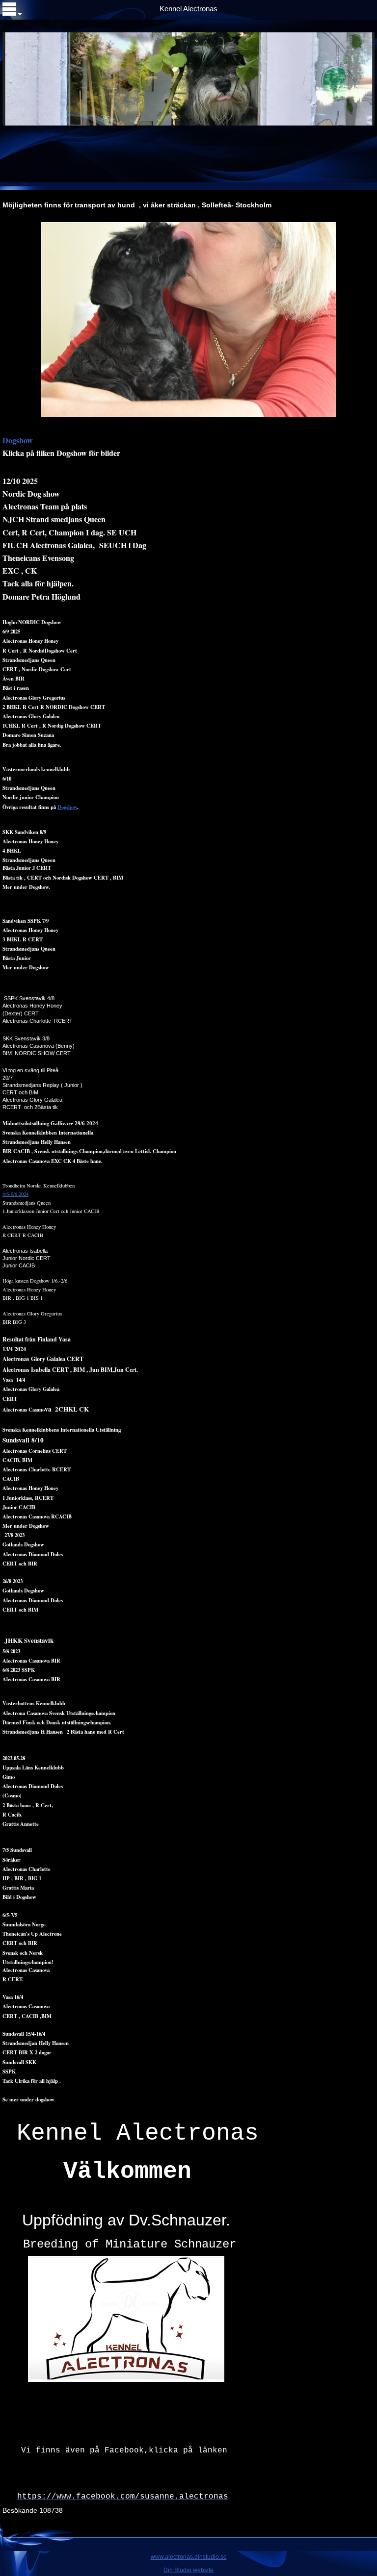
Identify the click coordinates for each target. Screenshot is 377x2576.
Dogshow (67, 807)
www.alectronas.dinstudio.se (189, 2557)
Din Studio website (188, 2570)
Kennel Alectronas (188, 9)
